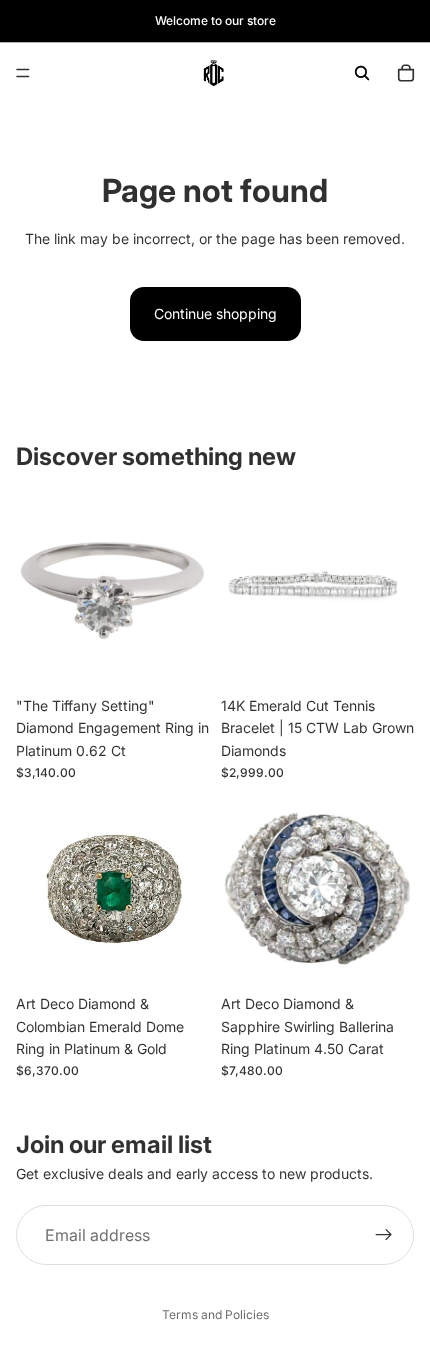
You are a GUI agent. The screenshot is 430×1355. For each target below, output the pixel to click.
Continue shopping (215, 313)
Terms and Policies (215, 1314)
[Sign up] (384, 1236)
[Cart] (406, 73)
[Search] (362, 73)
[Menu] (23, 73)
